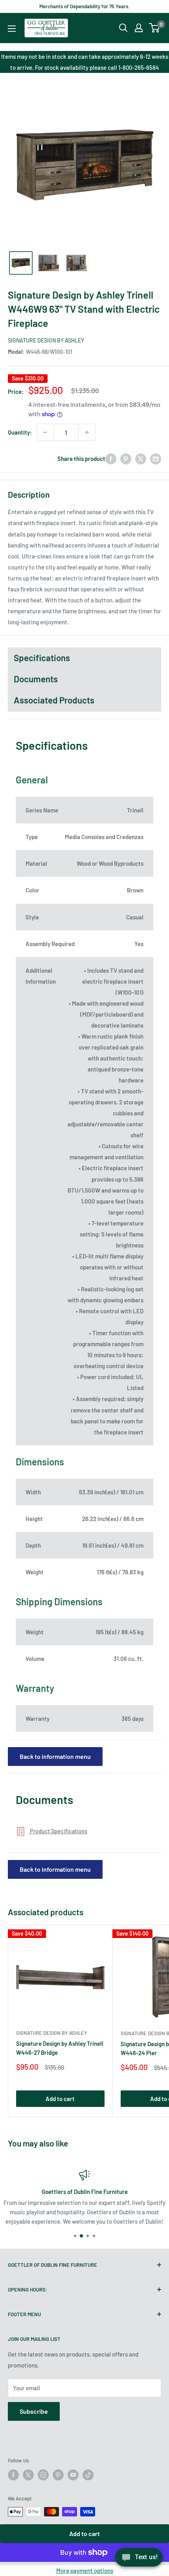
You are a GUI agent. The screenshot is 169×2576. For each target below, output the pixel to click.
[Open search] (123, 28)
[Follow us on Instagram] (43, 2475)
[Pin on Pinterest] (126, 459)
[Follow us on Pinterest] (58, 2475)
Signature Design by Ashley (46, 340)
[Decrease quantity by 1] (45, 432)
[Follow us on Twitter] (28, 2475)
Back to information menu (55, 1756)
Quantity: (20, 432)
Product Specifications (58, 1831)
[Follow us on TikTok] (88, 2475)
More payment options (85, 2571)
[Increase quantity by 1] (87, 432)
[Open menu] (12, 29)
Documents (36, 679)
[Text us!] (139, 2560)
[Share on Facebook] (111, 459)
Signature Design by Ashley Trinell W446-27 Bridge (60, 2048)
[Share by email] (156, 459)
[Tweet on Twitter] (141, 459)
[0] (155, 28)
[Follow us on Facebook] (13, 2475)
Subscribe (34, 2411)
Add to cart (84, 2533)
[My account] (139, 28)
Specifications (42, 658)
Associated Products (54, 700)
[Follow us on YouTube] (73, 2475)
